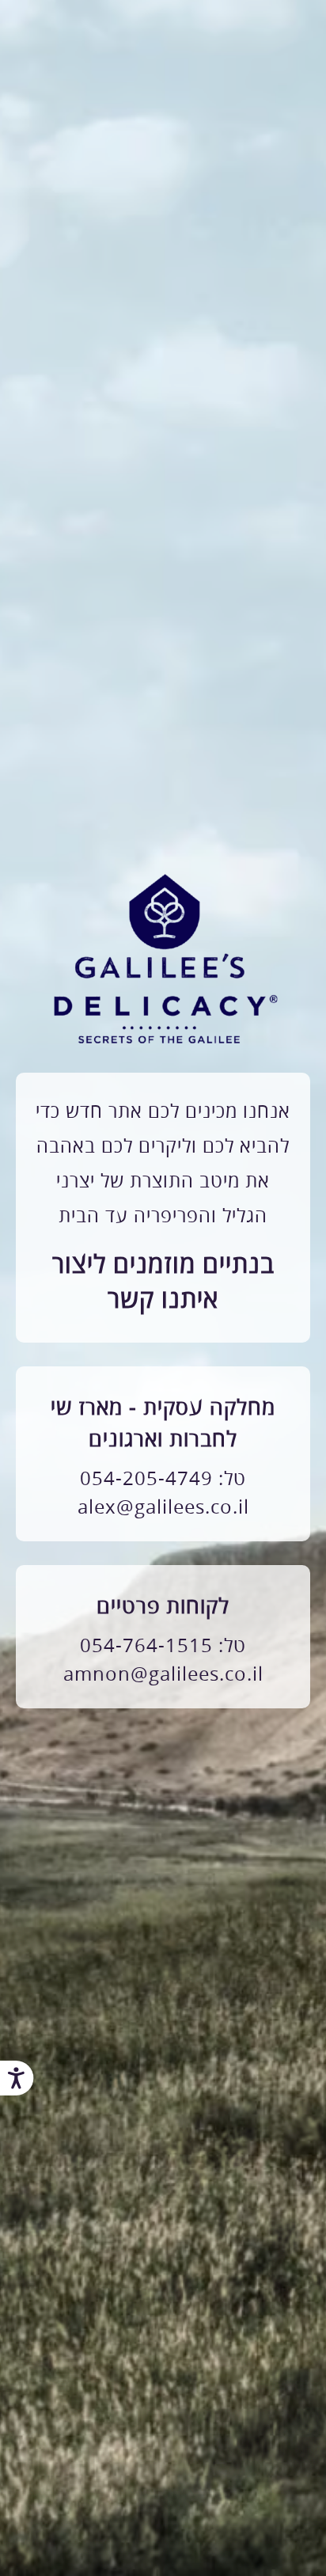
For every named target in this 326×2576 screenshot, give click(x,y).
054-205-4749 (146, 1479)
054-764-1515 (146, 1646)
